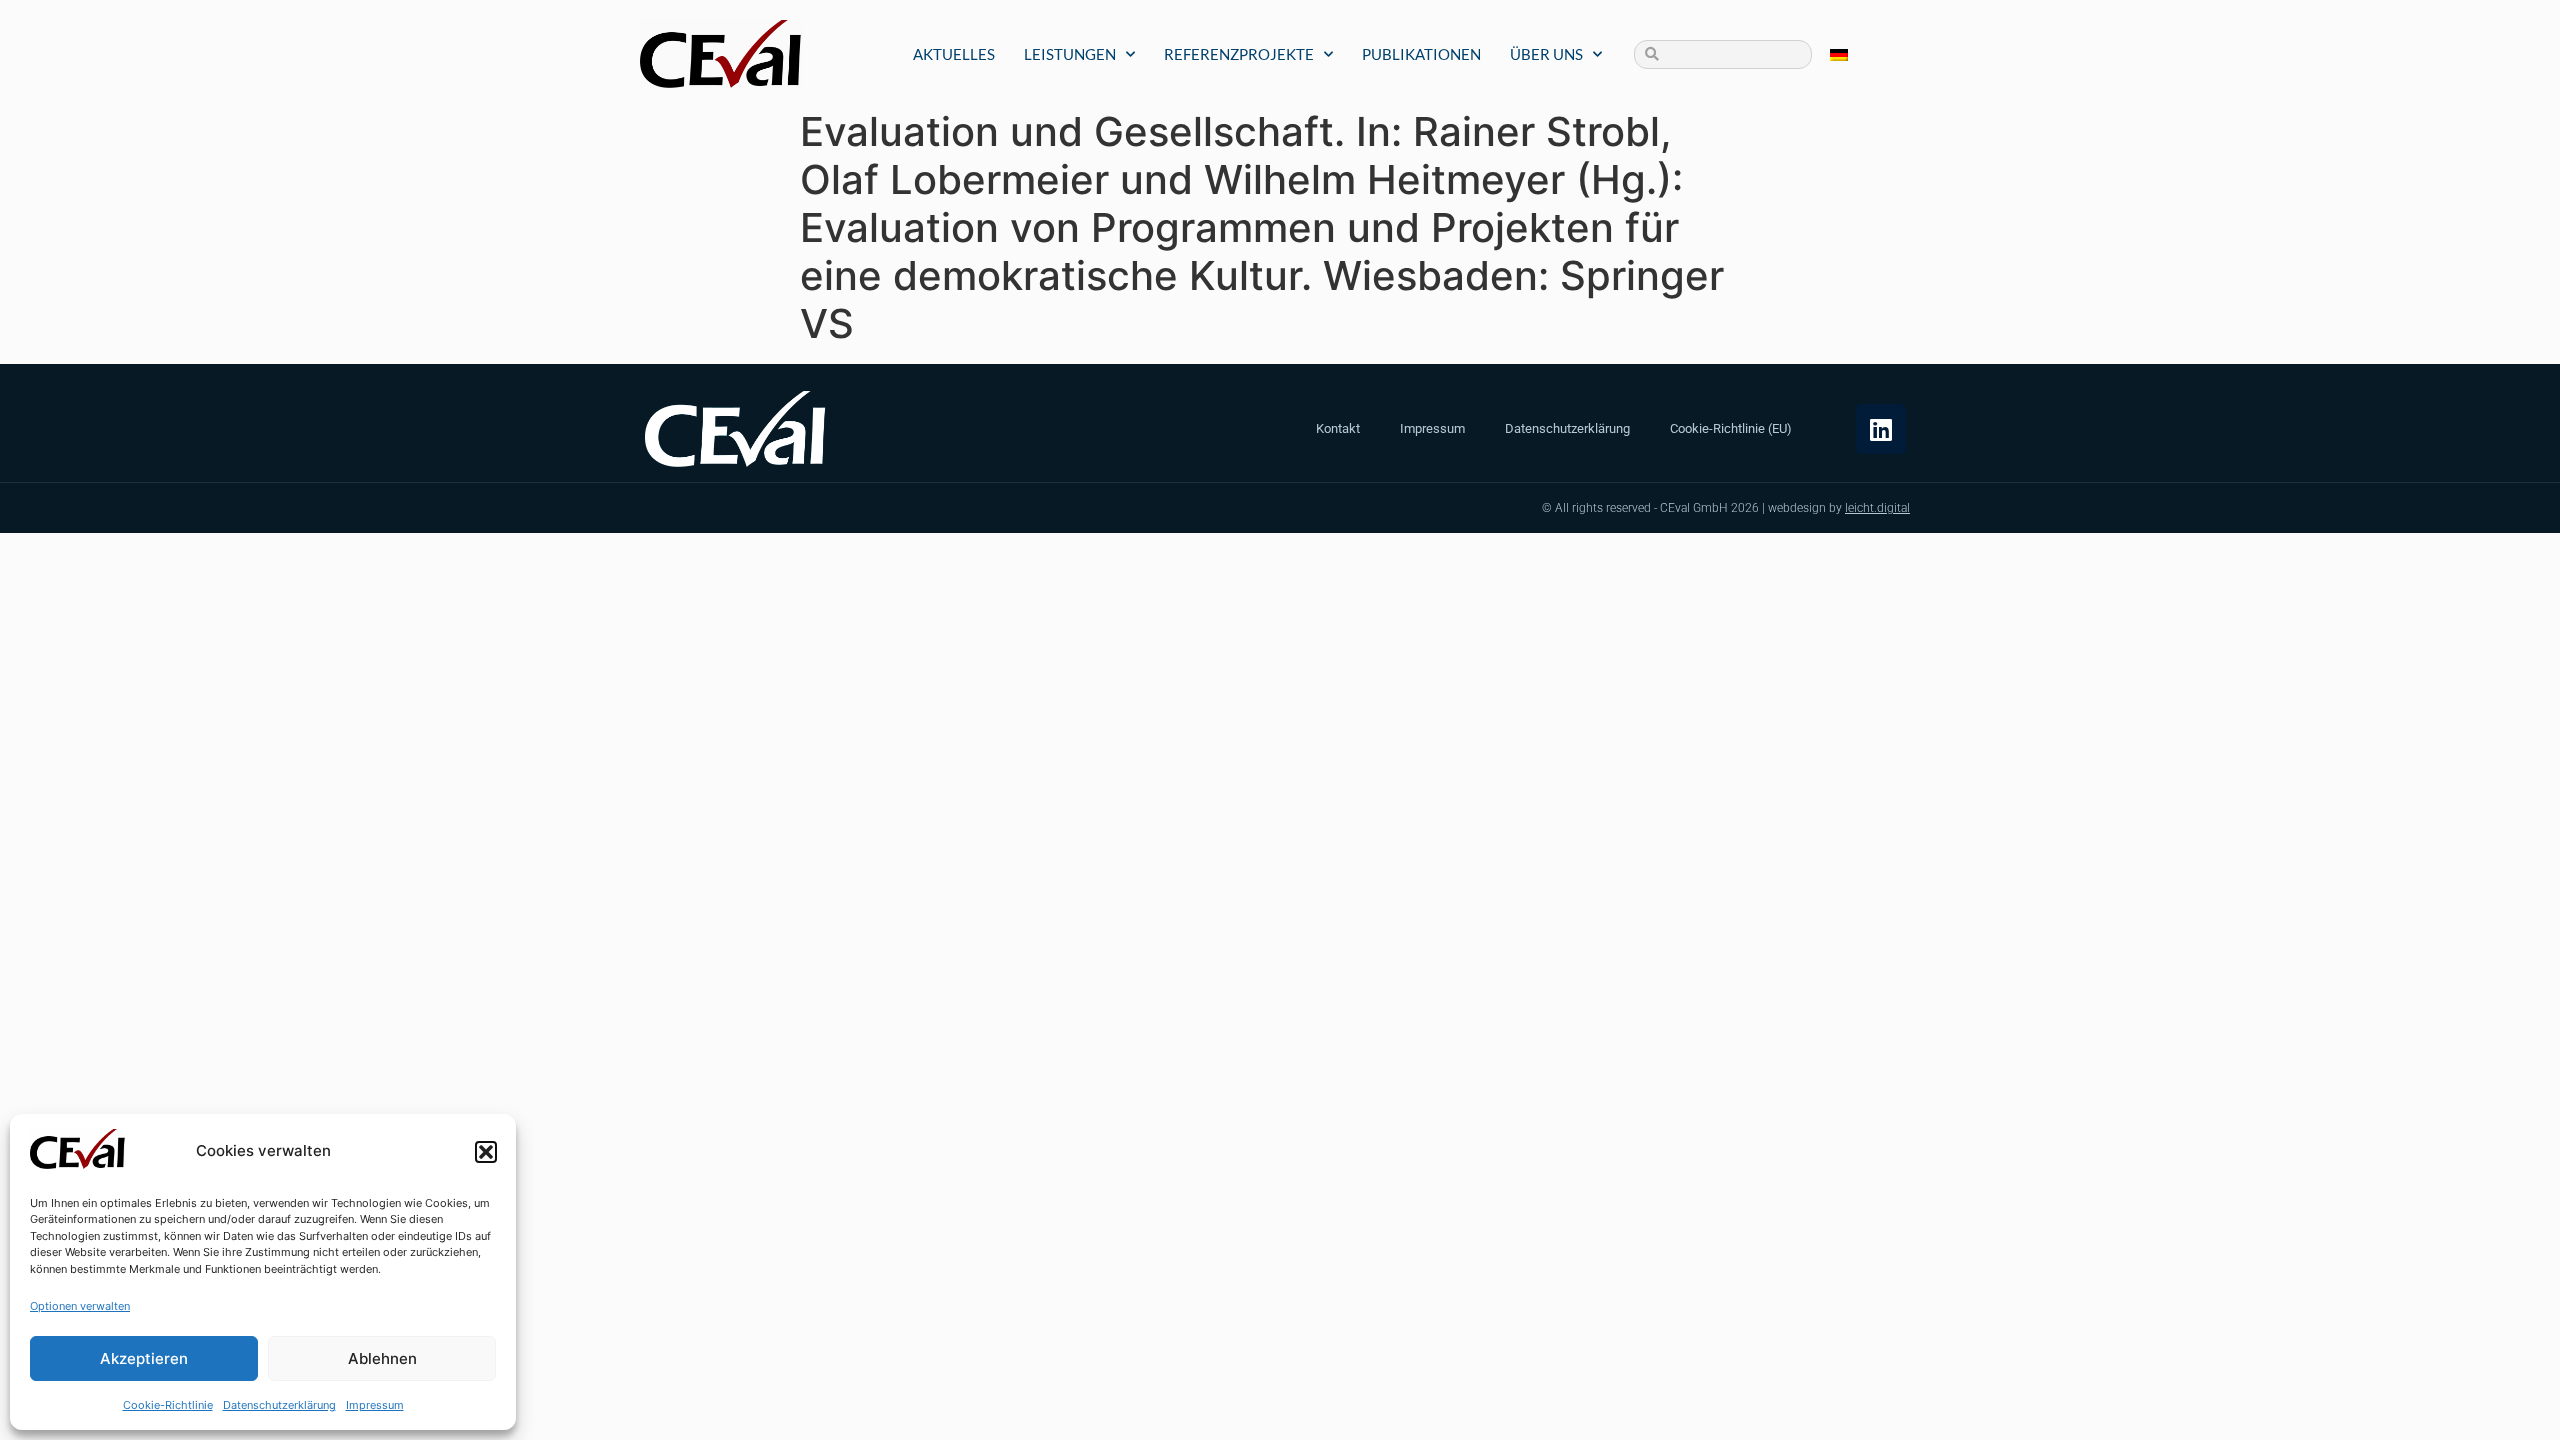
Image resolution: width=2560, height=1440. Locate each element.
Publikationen (1421, 54)
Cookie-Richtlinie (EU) (1731, 428)
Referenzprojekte (1239, 54)
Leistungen (1070, 54)
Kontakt (1338, 428)
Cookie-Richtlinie (168, 1405)
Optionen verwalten (80, 1306)
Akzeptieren (144, 1358)
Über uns (1546, 54)
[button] (486, 1152)
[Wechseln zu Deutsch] (1839, 54)
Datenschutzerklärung (279, 1405)
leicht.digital (1877, 508)
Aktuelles (954, 54)
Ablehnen (382, 1358)
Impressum (375, 1405)
